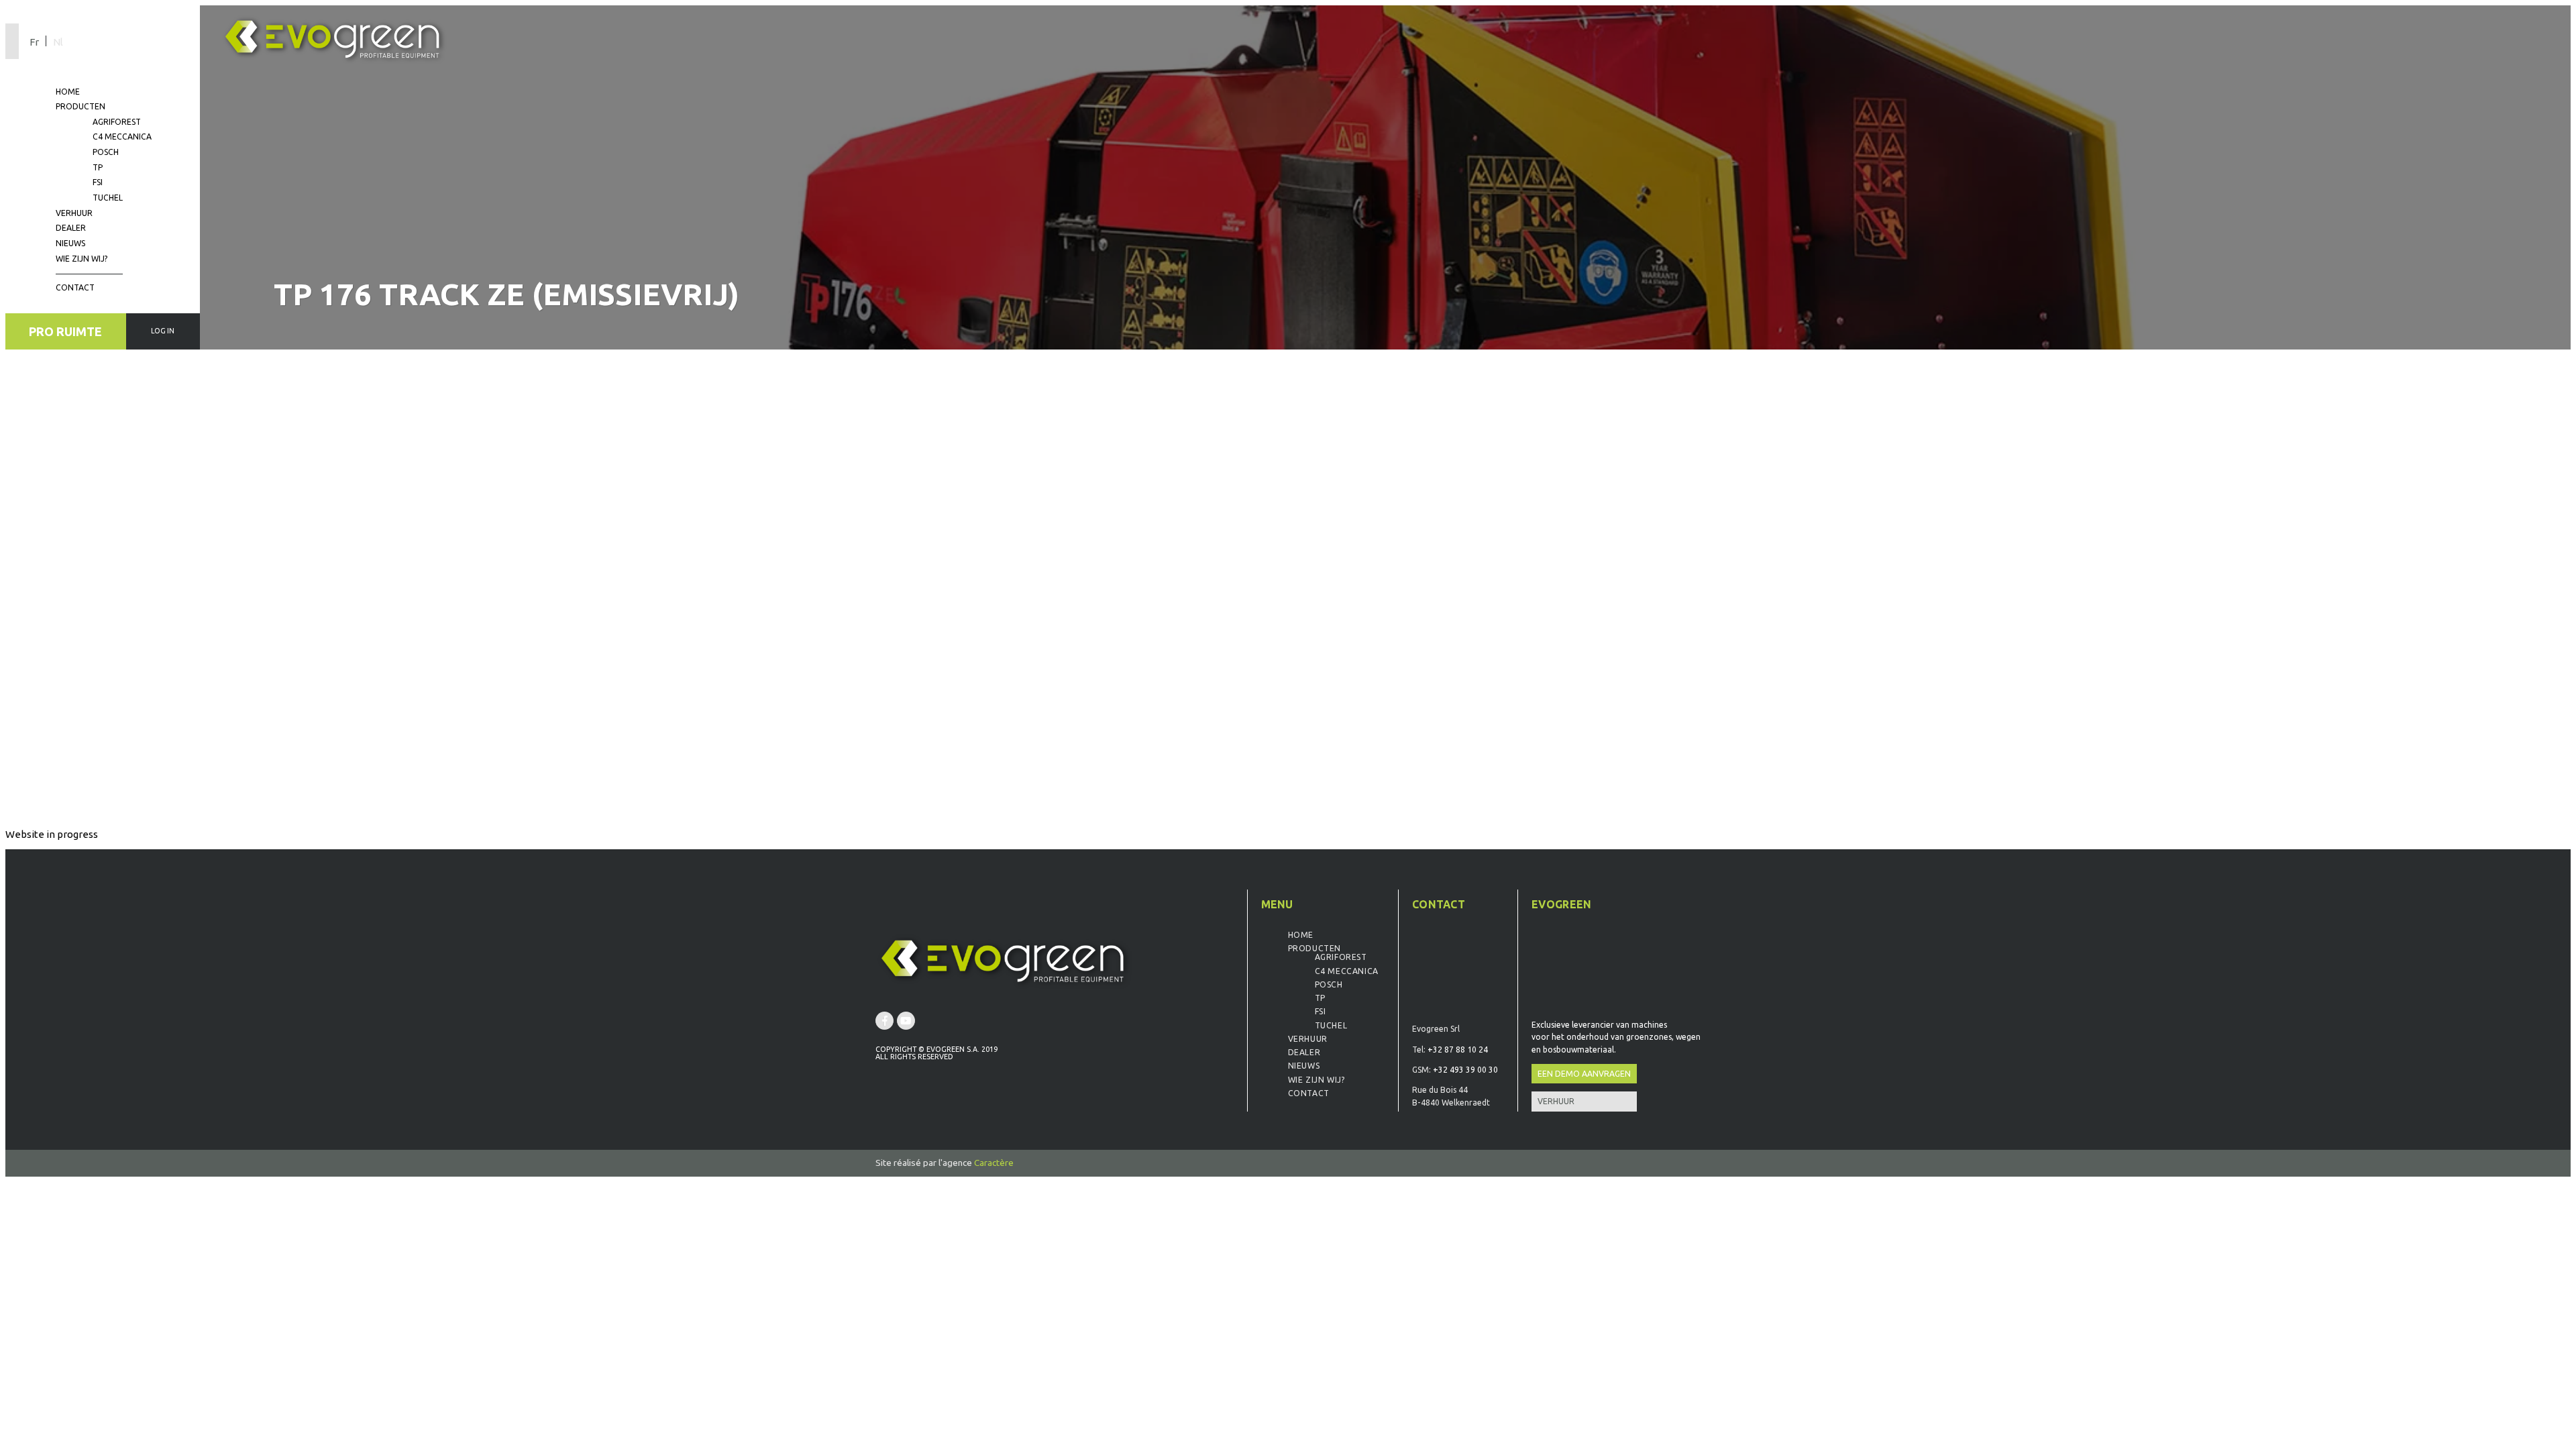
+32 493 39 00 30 (1465, 1070)
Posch (106, 152)
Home (68, 92)
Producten (80, 106)
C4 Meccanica (122, 137)
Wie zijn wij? (82, 259)
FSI (98, 182)
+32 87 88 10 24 (1458, 1050)
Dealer (71, 228)
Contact (75, 287)
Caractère (994, 1163)
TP (98, 167)
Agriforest (117, 122)
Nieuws (70, 243)
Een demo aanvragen (1584, 1074)
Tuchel (108, 198)
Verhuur (74, 213)
